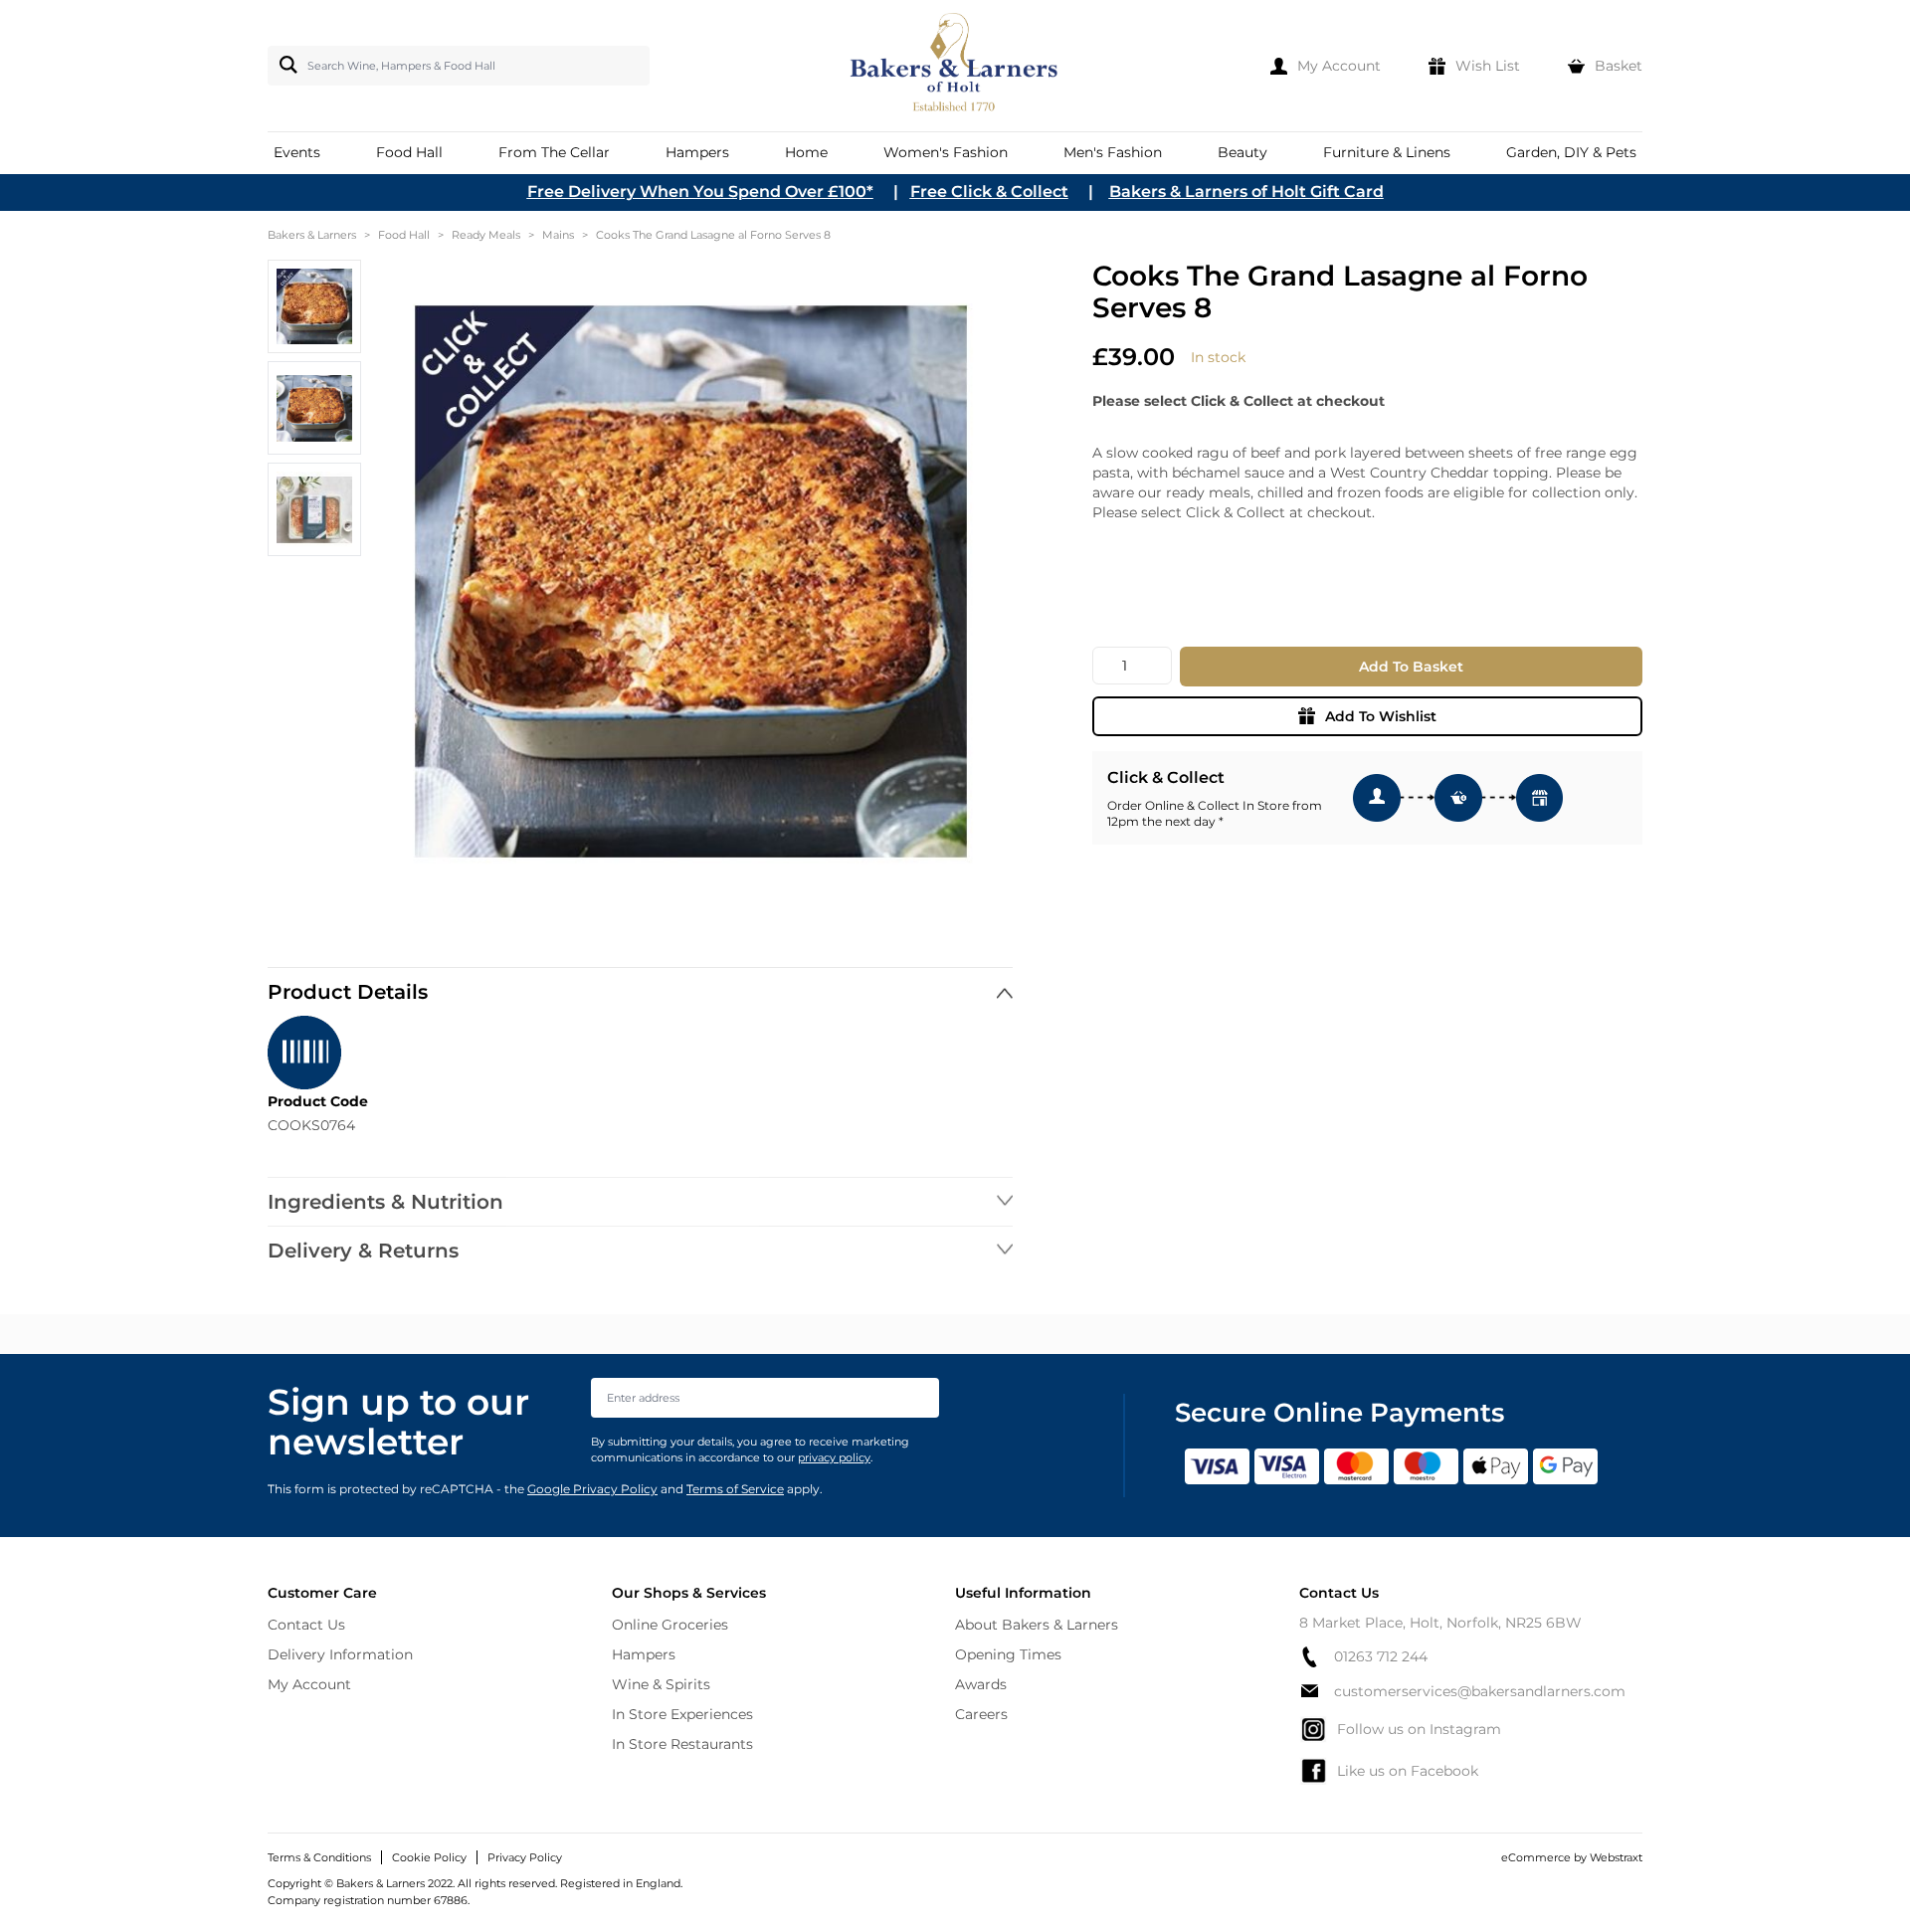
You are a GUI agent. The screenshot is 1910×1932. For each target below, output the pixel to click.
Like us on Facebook (1408, 1771)
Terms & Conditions (319, 1857)
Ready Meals (486, 235)
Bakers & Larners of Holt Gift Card (1246, 192)
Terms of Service (735, 1489)
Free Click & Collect (989, 192)
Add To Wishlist (1381, 716)
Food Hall (404, 235)
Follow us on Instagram (1419, 1729)
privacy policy (834, 1457)
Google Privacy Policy (592, 1489)
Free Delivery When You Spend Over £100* (700, 192)
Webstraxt (1616, 1857)
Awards (981, 1684)
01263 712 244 (1381, 1656)
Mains (558, 235)
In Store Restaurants (682, 1744)
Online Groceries (670, 1625)
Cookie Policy (429, 1857)
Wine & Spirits (661, 1684)
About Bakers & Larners (1037, 1625)
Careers (981, 1714)
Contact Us (306, 1625)
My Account (309, 1684)
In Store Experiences (682, 1714)
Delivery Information (340, 1654)
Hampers (644, 1654)
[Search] (285, 65)
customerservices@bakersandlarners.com (1480, 1691)
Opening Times (1008, 1654)
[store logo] (955, 66)
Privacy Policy (525, 1857)
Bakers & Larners (312, 235)
